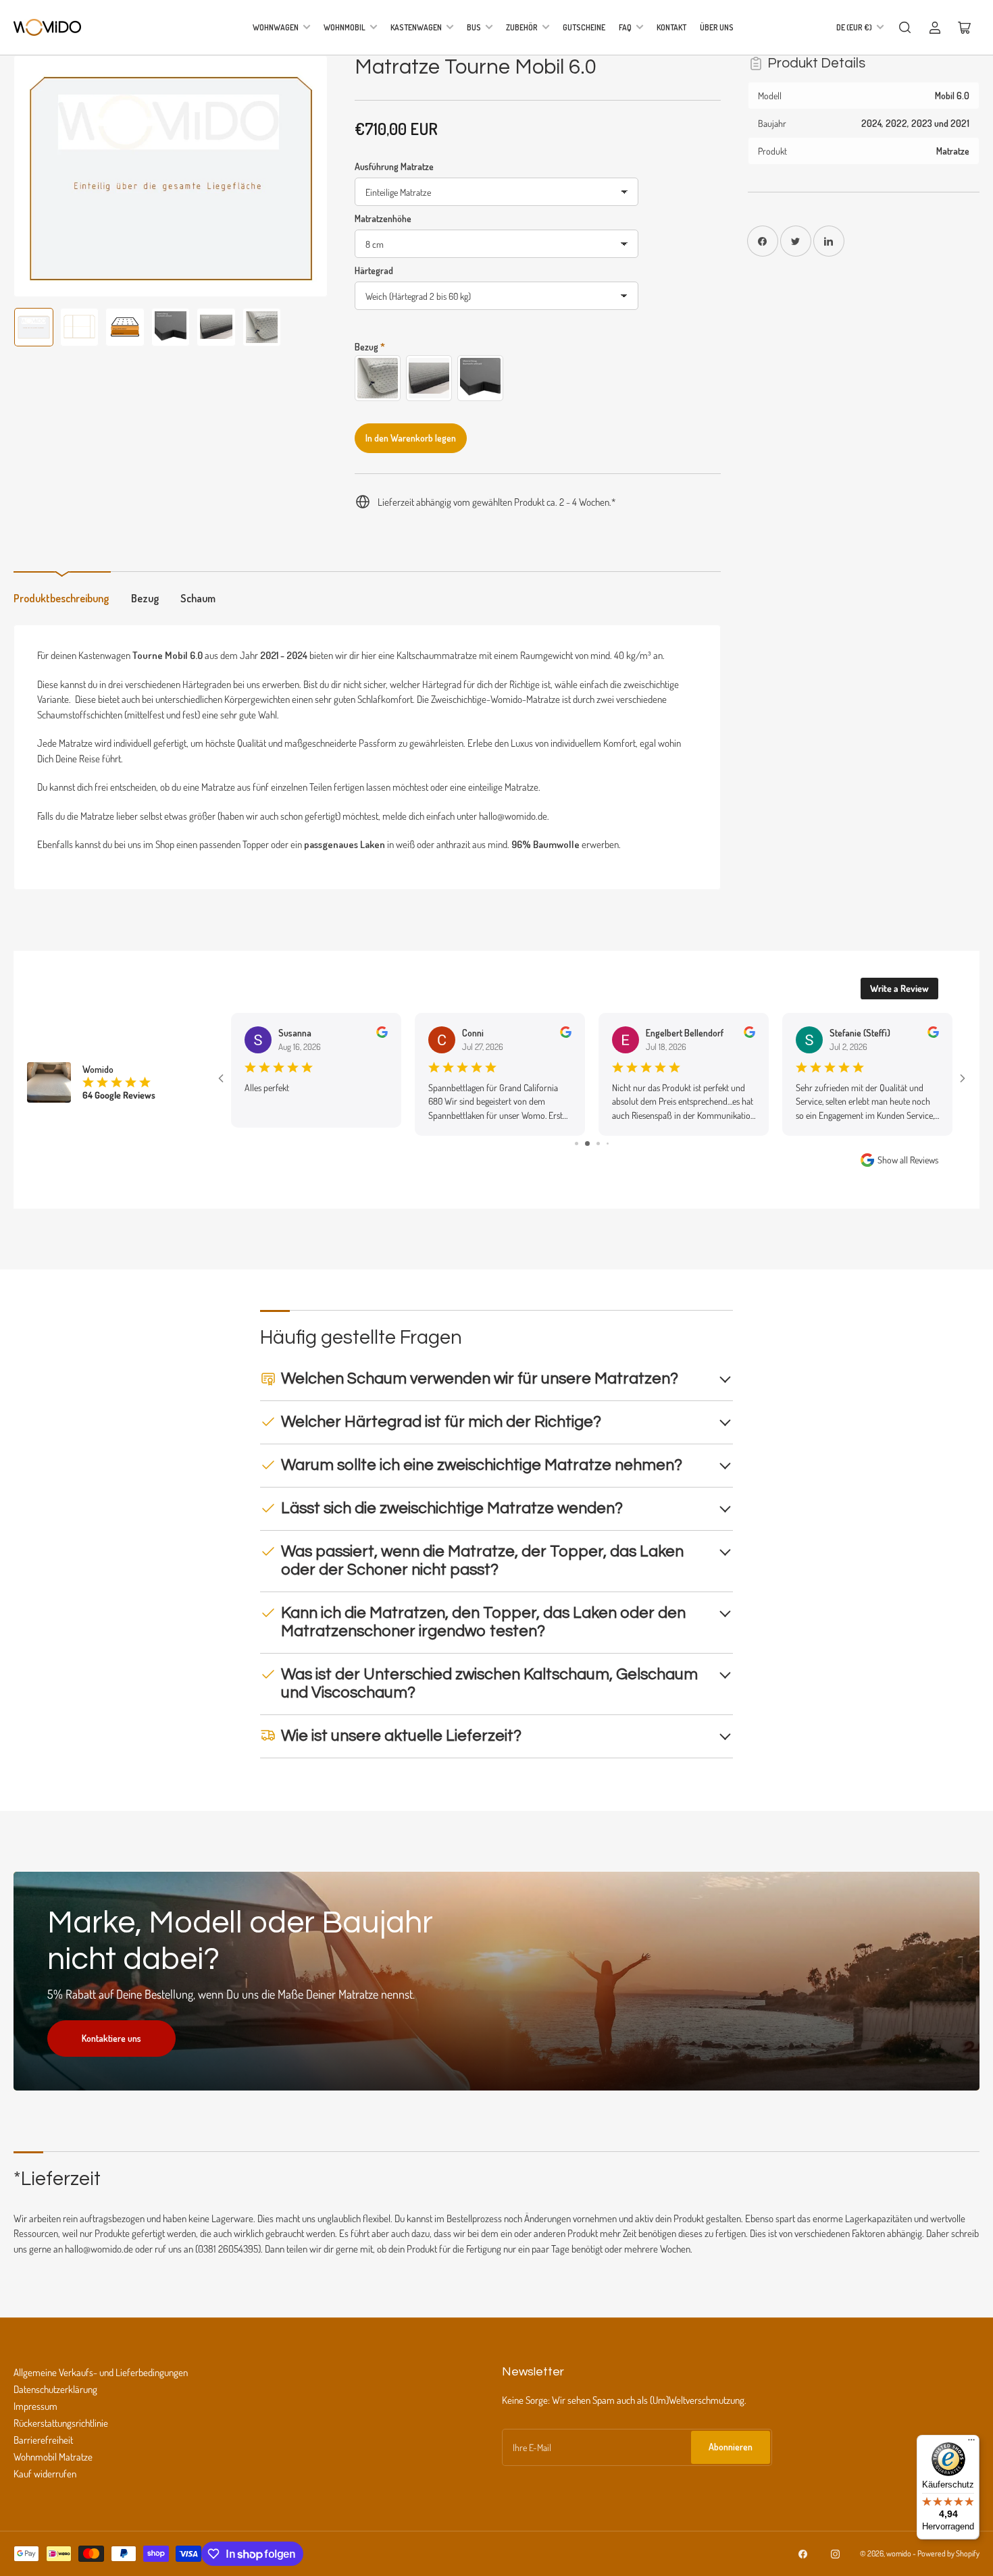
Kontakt (671, 27)
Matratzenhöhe (383, 218)
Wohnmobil (345, 27)
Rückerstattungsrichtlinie (61, 2423)
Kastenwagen (416, 27)
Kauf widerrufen (45, 2474)
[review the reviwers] (382, 1034)
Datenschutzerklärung (55, 2389)
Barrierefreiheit (43, 2440)
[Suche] (905, 28)
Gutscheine (584, 27)
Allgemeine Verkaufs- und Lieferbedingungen (101, 2372)
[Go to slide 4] (608, 1144)
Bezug (145, 598)
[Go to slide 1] (577, 1144)
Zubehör (522, 27)
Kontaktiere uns (111, 2038)
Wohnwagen (276, 27)
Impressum (35, 2406)
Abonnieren (731, 2447)
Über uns (717, 27)
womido (899, 2553)
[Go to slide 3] (598, 1144)
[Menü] (971, 2443)
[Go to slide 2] (587, 1144)
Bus (474, 27)
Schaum (198, 598)
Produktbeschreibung (61, 598)
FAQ (625, 27)
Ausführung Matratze (394, 166)
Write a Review (899, 988)
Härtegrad (374, 270)
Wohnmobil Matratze (53, 2457)
